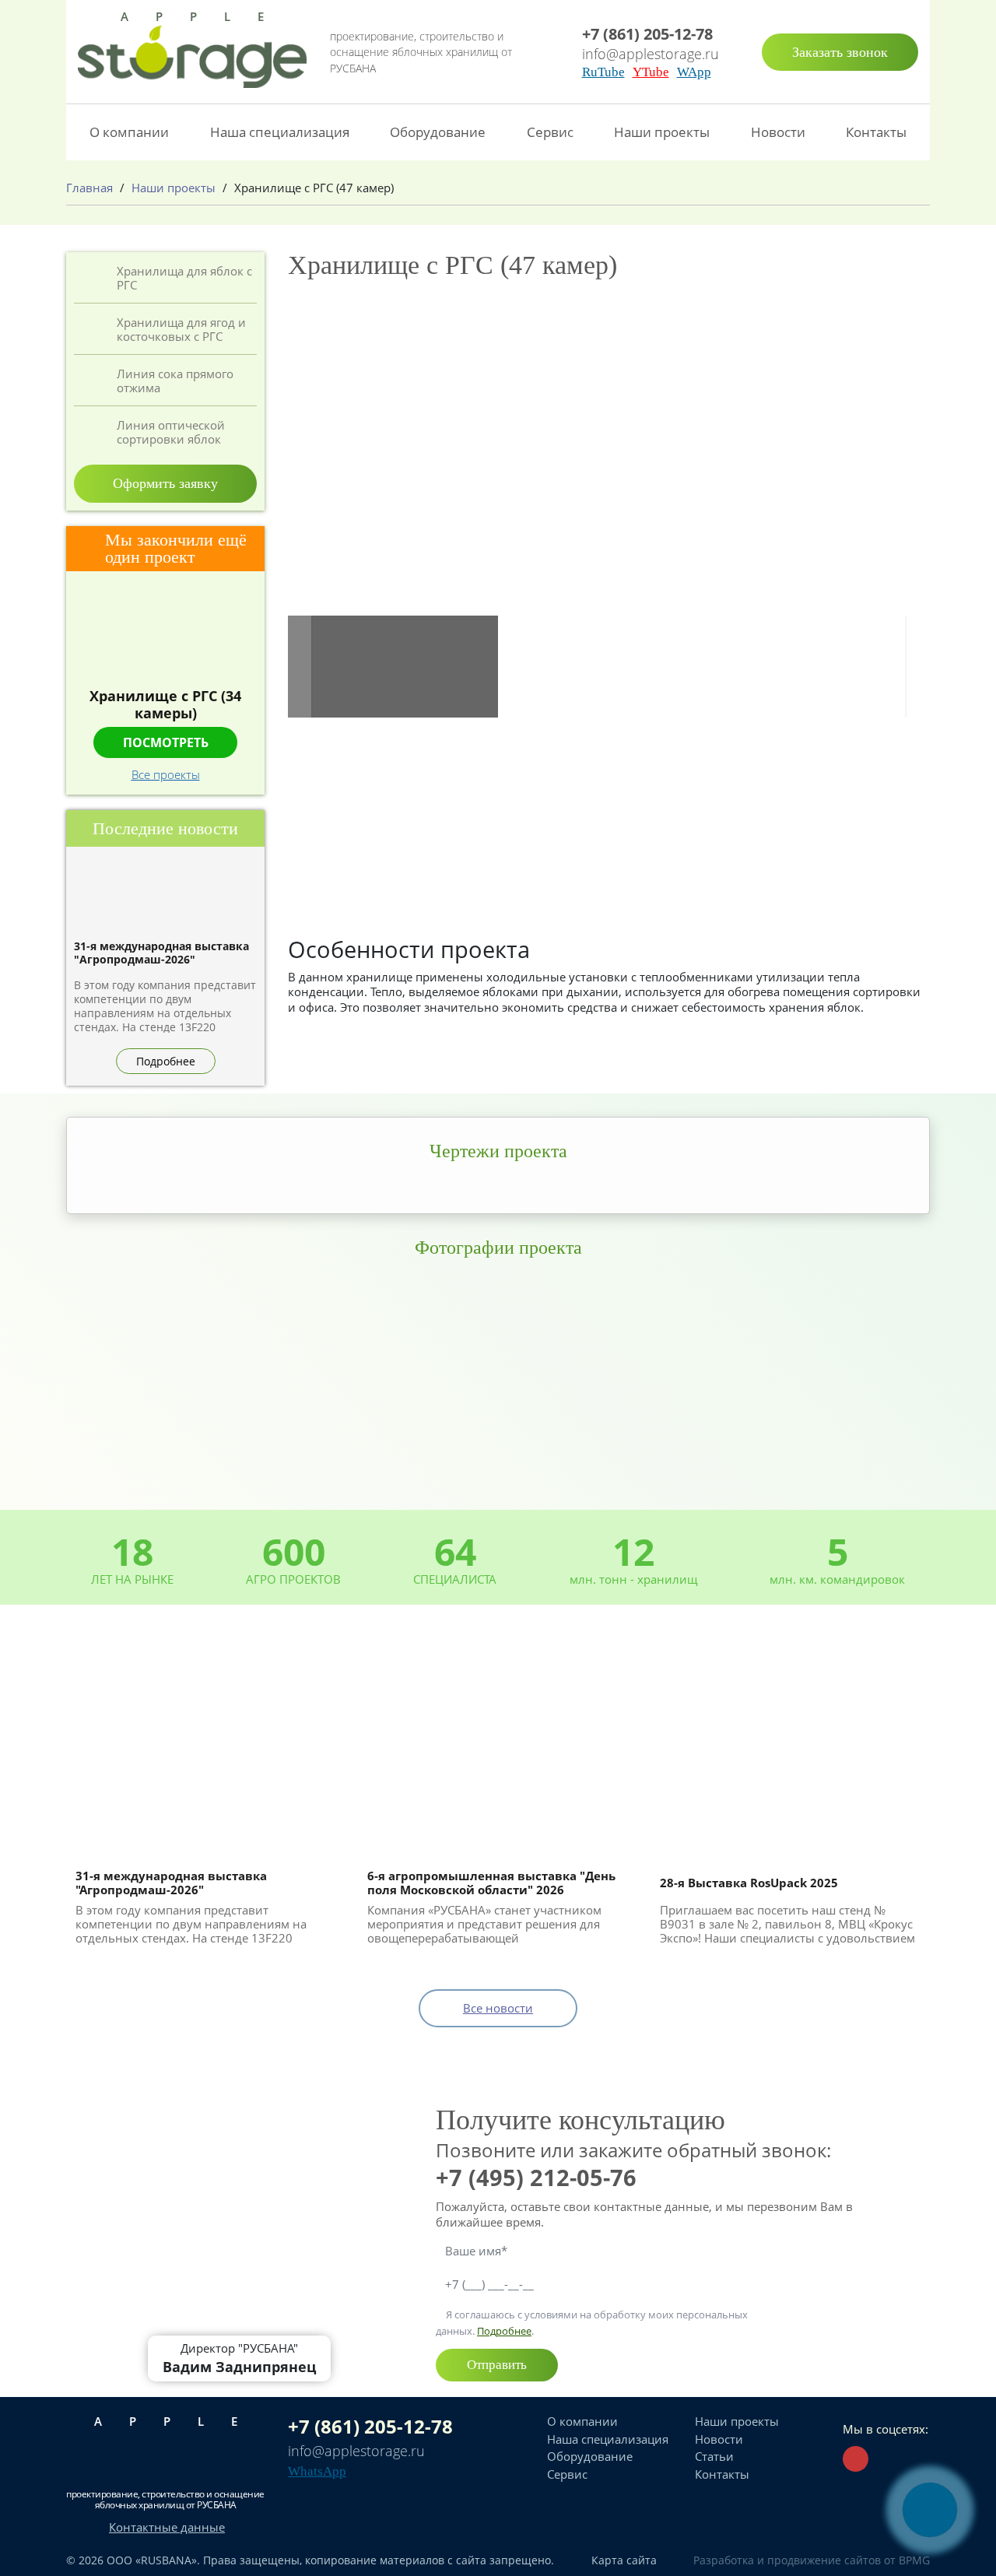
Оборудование (438, 132)
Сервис (550, 132)
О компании (129, 132)
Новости (778, 132)
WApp (694, 72)
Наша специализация (280, 132)
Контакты (876, 132)
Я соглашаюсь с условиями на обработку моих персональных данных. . (592, 2322)
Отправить (497, 2365)
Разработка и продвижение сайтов (787, 2560)
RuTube (603, 72)
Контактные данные (167, 2527)
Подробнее (504, 2331)
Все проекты (166, 774)
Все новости (498, 2008)
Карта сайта (624, 2560)
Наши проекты (662, 132)
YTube (651, 72)
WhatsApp (317, 2471)
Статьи (714, 2456)
